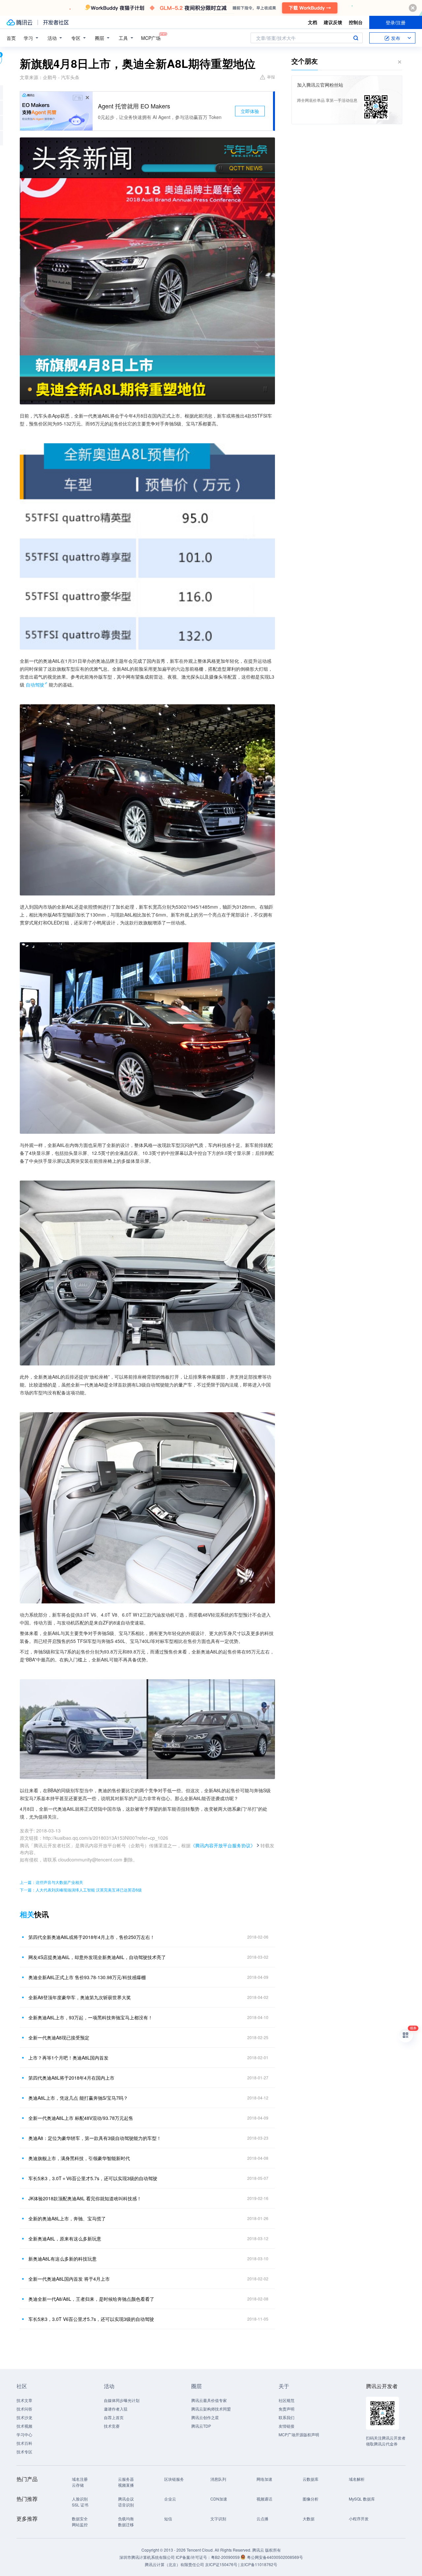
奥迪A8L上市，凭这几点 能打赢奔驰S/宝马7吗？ (78, 2098)
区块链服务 (174, 2479)
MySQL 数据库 (362, 2499)
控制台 (356, 22)
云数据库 (311, 2479)
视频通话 (264, 2499)
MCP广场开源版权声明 (299, 2434)
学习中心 (24, 2434)
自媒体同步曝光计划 (122, 2400)
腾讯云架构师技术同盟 (211, 2409)
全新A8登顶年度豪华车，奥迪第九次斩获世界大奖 (80, 1997)
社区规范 (286, 2400)
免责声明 (286, 2409)
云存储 (78, 2485)
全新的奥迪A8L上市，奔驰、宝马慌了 (67, 2218)
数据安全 (80, 2518)
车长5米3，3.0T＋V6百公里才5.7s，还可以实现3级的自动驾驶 (93, 2178)
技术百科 (24, 2443)
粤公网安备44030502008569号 (275, 2557)
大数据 (309, 2518)
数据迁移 (126, 2524)
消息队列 (218, 2479)
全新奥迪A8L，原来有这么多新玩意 (65, 2239)
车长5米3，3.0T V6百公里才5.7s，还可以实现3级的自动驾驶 (91, 2319)
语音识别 (126, 2505)
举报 (271, 77)
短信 (168, 2518)
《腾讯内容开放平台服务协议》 (223, 1845)
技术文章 (24, 2400)
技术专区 (24, 2452)
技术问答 (24, 2409)
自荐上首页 (114, 2417)
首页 (11, 38)
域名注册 (80, 2479)
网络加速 (264, 2479)
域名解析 (357, 2479)
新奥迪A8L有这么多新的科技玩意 (62, 2259)
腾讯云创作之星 (205, 2417)
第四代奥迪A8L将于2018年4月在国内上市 (71, 2078)
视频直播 (126, 2485)
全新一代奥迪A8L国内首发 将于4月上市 (69, 2279)
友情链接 (286, 2426)
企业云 (170, 2499)
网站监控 (80, 2524)
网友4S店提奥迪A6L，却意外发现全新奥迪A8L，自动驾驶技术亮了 (97, 1957)
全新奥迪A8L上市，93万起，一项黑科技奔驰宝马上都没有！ (90, 2017)
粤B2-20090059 (226, 2557)
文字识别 (218, 2518)
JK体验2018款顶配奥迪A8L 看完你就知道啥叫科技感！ (85, 2198)
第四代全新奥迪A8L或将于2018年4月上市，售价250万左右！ (91, 1937)
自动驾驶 (35, 685)
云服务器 (126, 2479)
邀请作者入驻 (116, 2409)
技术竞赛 (112, 2426)
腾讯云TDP (201, 2426)
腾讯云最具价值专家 (209, 2400)
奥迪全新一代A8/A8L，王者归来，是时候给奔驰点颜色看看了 (91, 2299)
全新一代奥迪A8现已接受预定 (59, 2037)
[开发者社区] (56, 22)
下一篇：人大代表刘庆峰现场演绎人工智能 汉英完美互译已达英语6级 (81, 1890)
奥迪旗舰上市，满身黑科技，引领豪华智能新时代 (79, 2158)
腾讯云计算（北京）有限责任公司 (174, 2564)
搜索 (356, 38)
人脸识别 (80, 2499)
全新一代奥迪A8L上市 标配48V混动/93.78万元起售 (81, 2118)
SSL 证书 (80, 2505)
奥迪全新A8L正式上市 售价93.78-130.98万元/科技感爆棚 (87, 1977)
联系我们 (286, 2417)
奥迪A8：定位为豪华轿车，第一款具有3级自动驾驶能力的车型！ (95, 2138)
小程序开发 (359, 2518)
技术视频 (24, 2426)
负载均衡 (126, 2518)
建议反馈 (333, 22)
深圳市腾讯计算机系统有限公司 (147, 2557)
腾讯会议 (126, 2499)
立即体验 (250, 111)
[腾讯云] (19, 22)
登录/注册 (396, 22)
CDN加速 (219, 2499)
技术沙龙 (24, 2417)
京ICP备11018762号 (259, 2564)
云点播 (262, 2518)
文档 (313, 22)
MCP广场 (151, 38)
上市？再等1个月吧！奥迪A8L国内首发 (68, 2058)
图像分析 (311, 2499)
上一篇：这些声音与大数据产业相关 (51, 1882)
